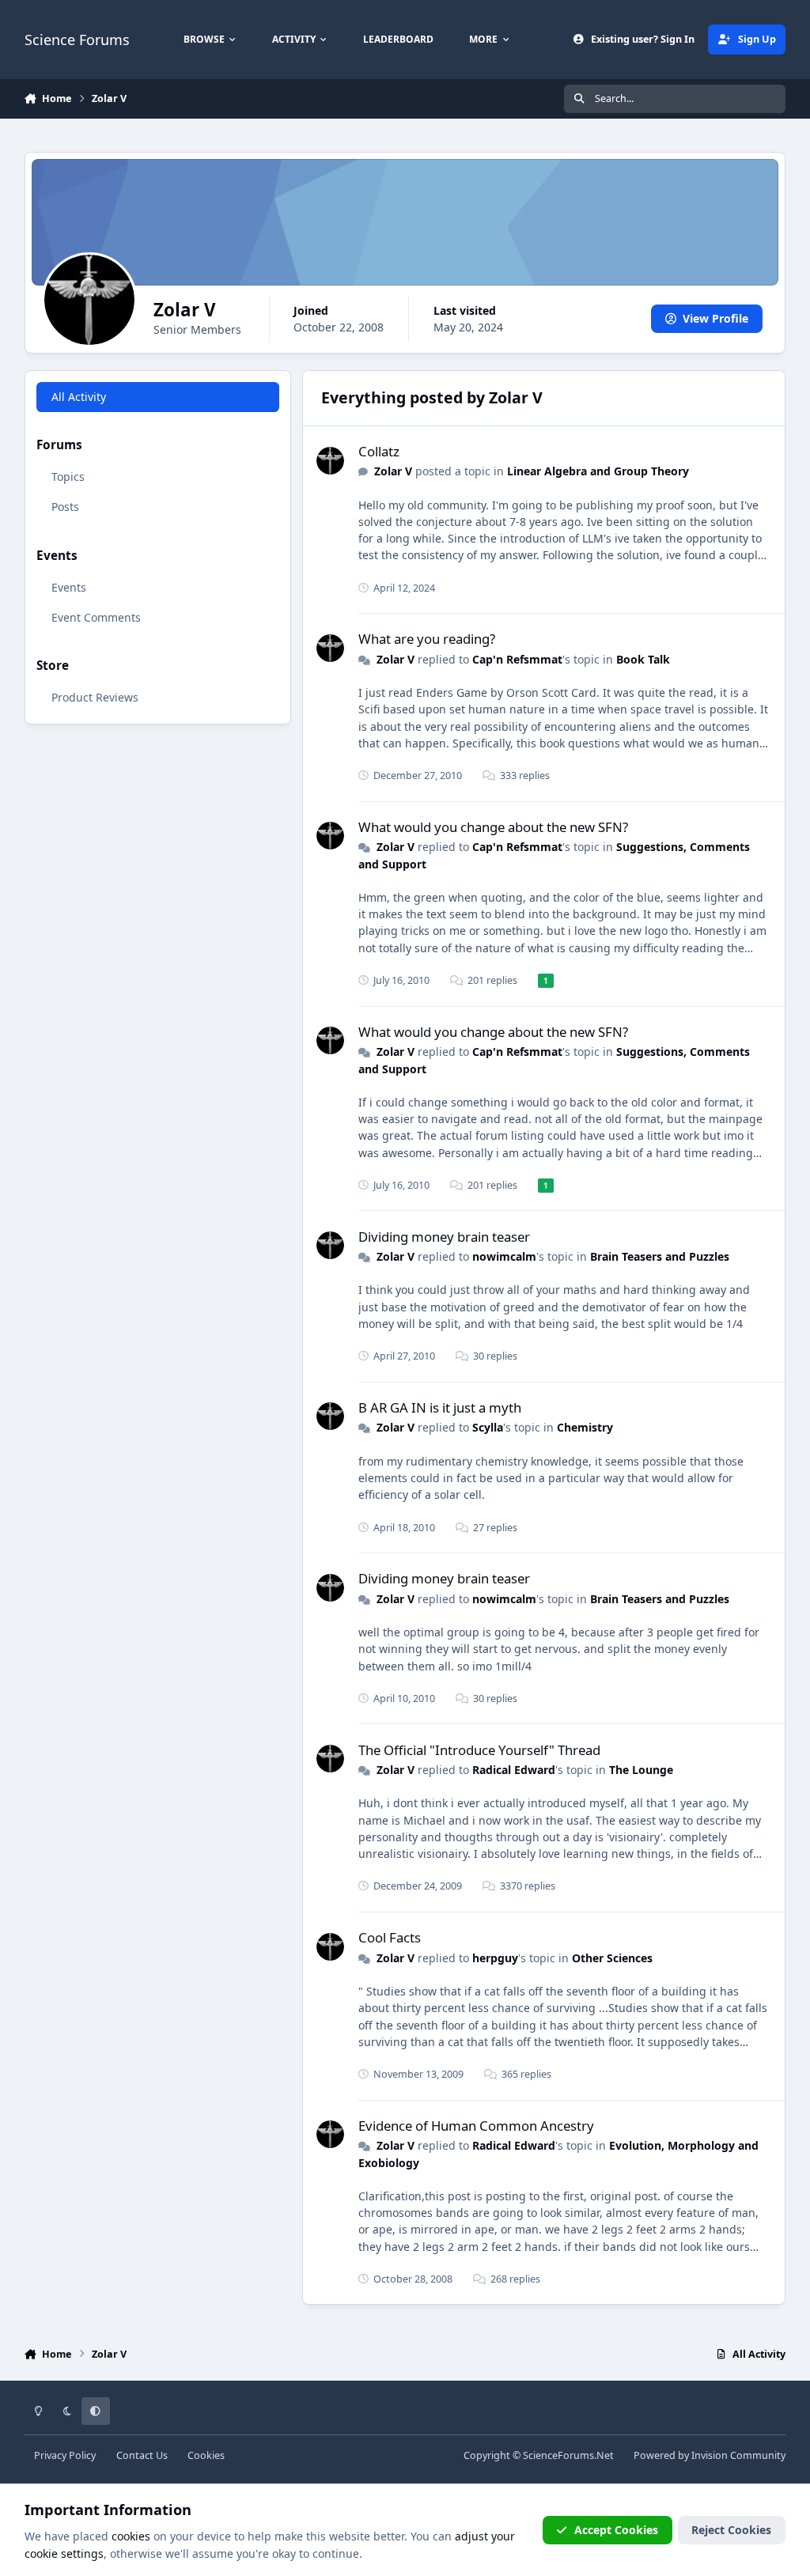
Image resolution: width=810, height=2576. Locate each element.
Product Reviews (95, 697)
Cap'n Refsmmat (517, 659)
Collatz (379, 451)
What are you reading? (427, 639)
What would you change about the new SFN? (493, 827)
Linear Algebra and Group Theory (598, 471)
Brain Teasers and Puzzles (660, 1256)
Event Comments (96, 617)
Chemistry (585, 1427)
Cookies (206, 2455)
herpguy (495, 1958)
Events (69, 587)
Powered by (710, 2455)
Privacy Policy (65, 2455)
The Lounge (641, 1770)
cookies (131, 2536)
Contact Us (142, 2455)
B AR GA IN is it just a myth (440, 1407)
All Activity (79, 397)
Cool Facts (390, 1937)
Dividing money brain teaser (444, 1237)
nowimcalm (504, 1256)
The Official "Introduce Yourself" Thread (479, 1750)
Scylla (488, 1427)
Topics (68, 477)
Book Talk (643, 659)
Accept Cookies (616, 2530)
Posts (65, 507)
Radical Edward (514, 1770)
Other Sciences (612, 1958)
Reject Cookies (731, 2530)
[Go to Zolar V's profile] (330, 461)
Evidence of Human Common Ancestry (476, 2126)
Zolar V (393, 471)
